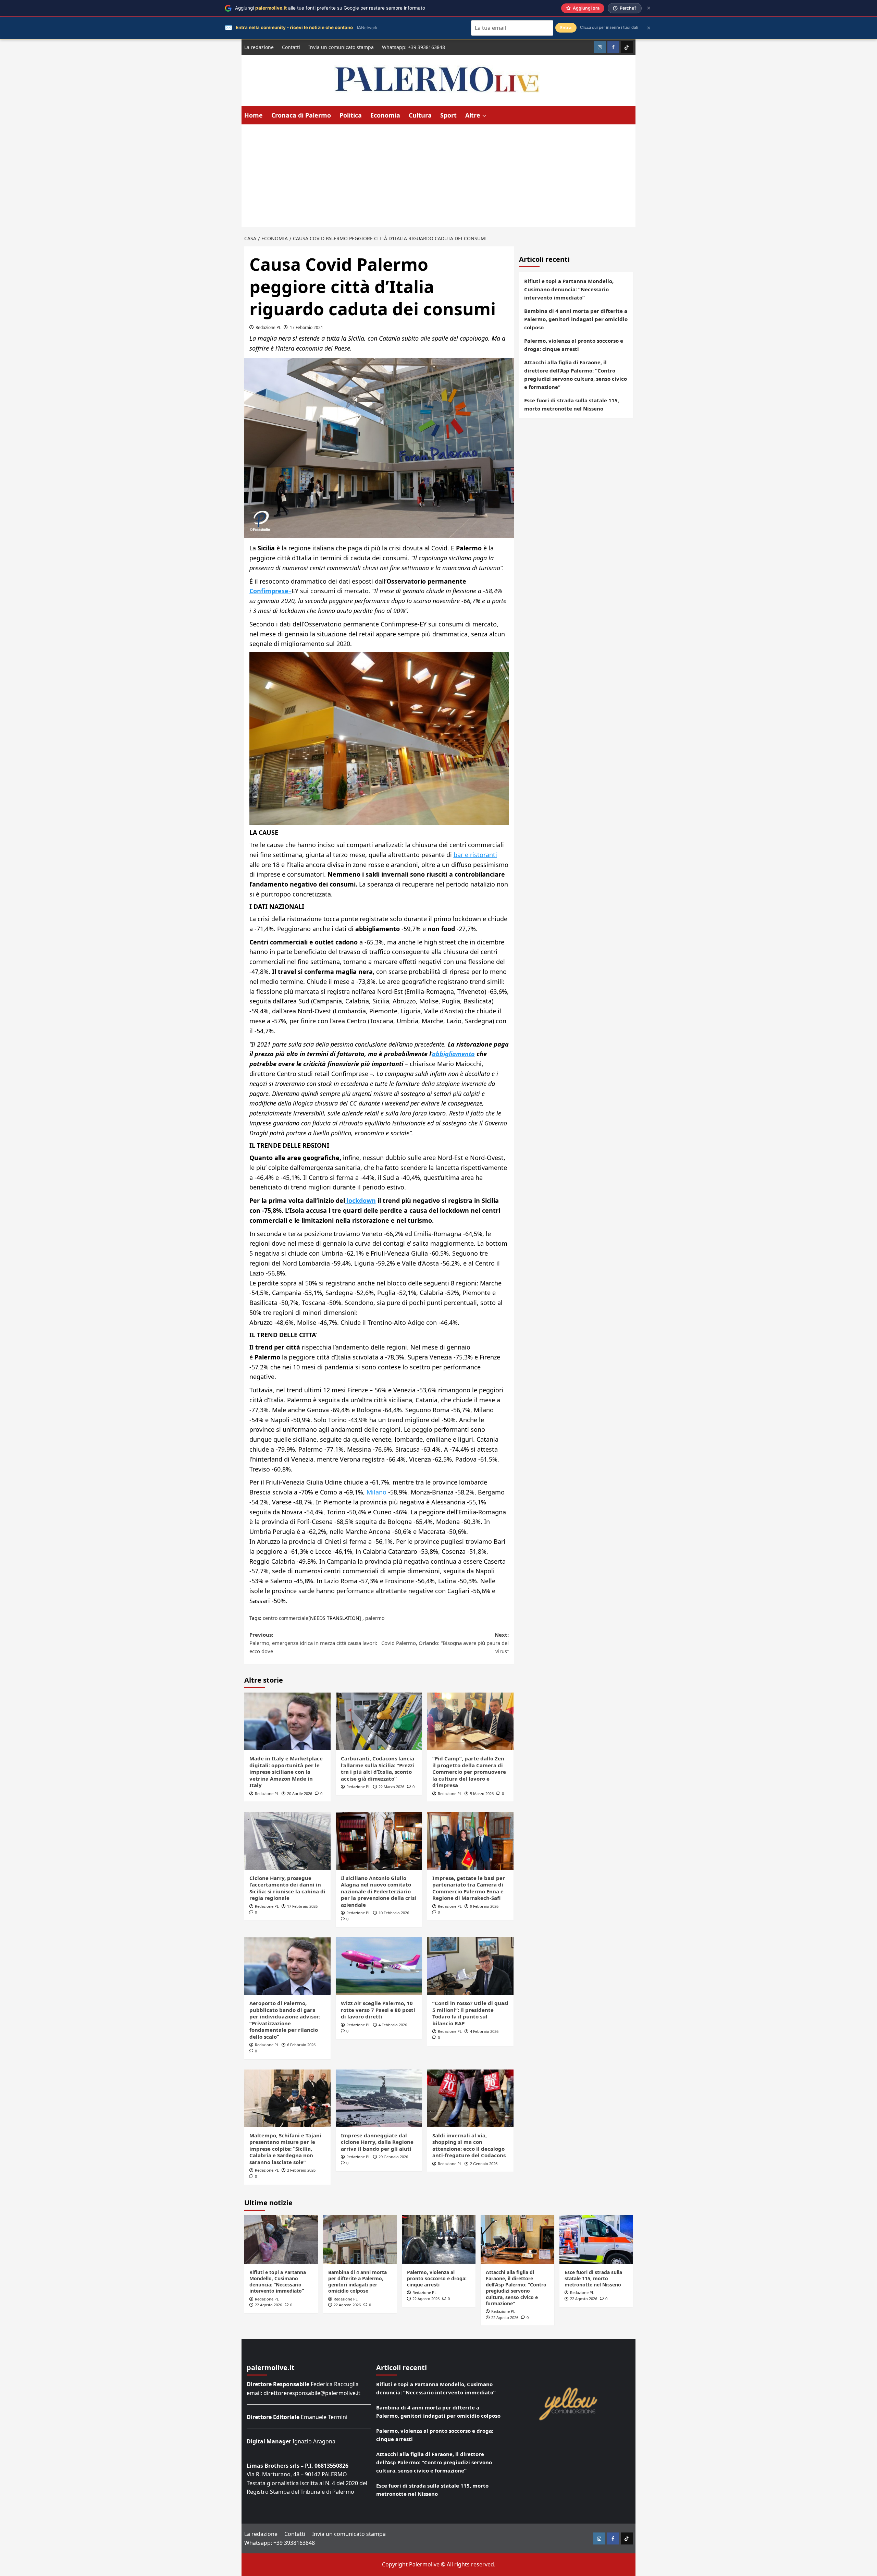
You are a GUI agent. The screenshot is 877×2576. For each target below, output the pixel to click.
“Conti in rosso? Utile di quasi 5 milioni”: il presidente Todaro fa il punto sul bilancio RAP (470, 2013)
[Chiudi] (649, 8)
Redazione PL (268, 327)
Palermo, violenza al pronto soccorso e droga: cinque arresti (574, 345)
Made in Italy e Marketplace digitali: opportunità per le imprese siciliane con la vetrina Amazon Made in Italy (286, 1772)
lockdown (360, 1200)
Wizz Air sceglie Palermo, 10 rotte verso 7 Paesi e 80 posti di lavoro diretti (378, 2010)
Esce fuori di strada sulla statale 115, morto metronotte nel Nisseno (572, 404)
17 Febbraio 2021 (306, 327)
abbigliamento (453, 1054)
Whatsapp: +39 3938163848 (413, 47)
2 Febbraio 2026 (301, 2170)
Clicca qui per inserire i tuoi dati (609, 27)
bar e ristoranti (475, 855)
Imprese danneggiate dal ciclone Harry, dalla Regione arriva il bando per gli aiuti (377, 2142)
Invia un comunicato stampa (341, 47)
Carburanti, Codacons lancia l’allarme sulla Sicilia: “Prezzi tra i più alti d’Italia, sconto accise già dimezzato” (378, 1768)
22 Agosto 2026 (268, 2305)
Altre (473, 115)
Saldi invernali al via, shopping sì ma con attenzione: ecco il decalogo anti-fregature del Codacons (469, 2145)
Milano (376, 1492)
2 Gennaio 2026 (484, 2164)
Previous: (313, 1643)
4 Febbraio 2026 (393, 2025)
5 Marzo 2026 (482, 1793)
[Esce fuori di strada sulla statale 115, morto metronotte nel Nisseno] (596, 2240)
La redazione (259, 47)
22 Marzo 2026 (391, 1787)
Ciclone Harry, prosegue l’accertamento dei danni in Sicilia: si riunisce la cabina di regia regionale (287, 1888)
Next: (445, 1643)
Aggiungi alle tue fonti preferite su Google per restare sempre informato (330, 8)
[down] (484, 116)
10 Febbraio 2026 (394, 1913)
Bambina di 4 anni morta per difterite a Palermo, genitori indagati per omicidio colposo (576, 319)
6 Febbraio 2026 (301, 2045)
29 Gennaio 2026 (393, 2157)
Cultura (420, 115)
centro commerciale (286, 1618)
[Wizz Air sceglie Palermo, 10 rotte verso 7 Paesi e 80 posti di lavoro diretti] (379, 1966)
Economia (385, 115)
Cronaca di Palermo (301, 115)
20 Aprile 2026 (300, 1793)
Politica (351, 115)
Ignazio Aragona (314, 2441)
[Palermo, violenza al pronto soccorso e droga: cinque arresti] (439, 2240)
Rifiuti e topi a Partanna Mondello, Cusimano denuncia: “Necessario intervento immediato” (569, 289)
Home (254, 115)
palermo (375, 1618)
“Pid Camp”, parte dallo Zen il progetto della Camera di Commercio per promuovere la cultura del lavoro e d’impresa (469, 1772)
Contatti (291, 47)
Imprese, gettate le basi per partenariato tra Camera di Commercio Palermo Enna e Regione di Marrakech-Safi (469, 1888)
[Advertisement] (438, 176)
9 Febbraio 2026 (484, 1906)
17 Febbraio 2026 (302, 1906)
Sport (448, 115)
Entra (566, 28)
